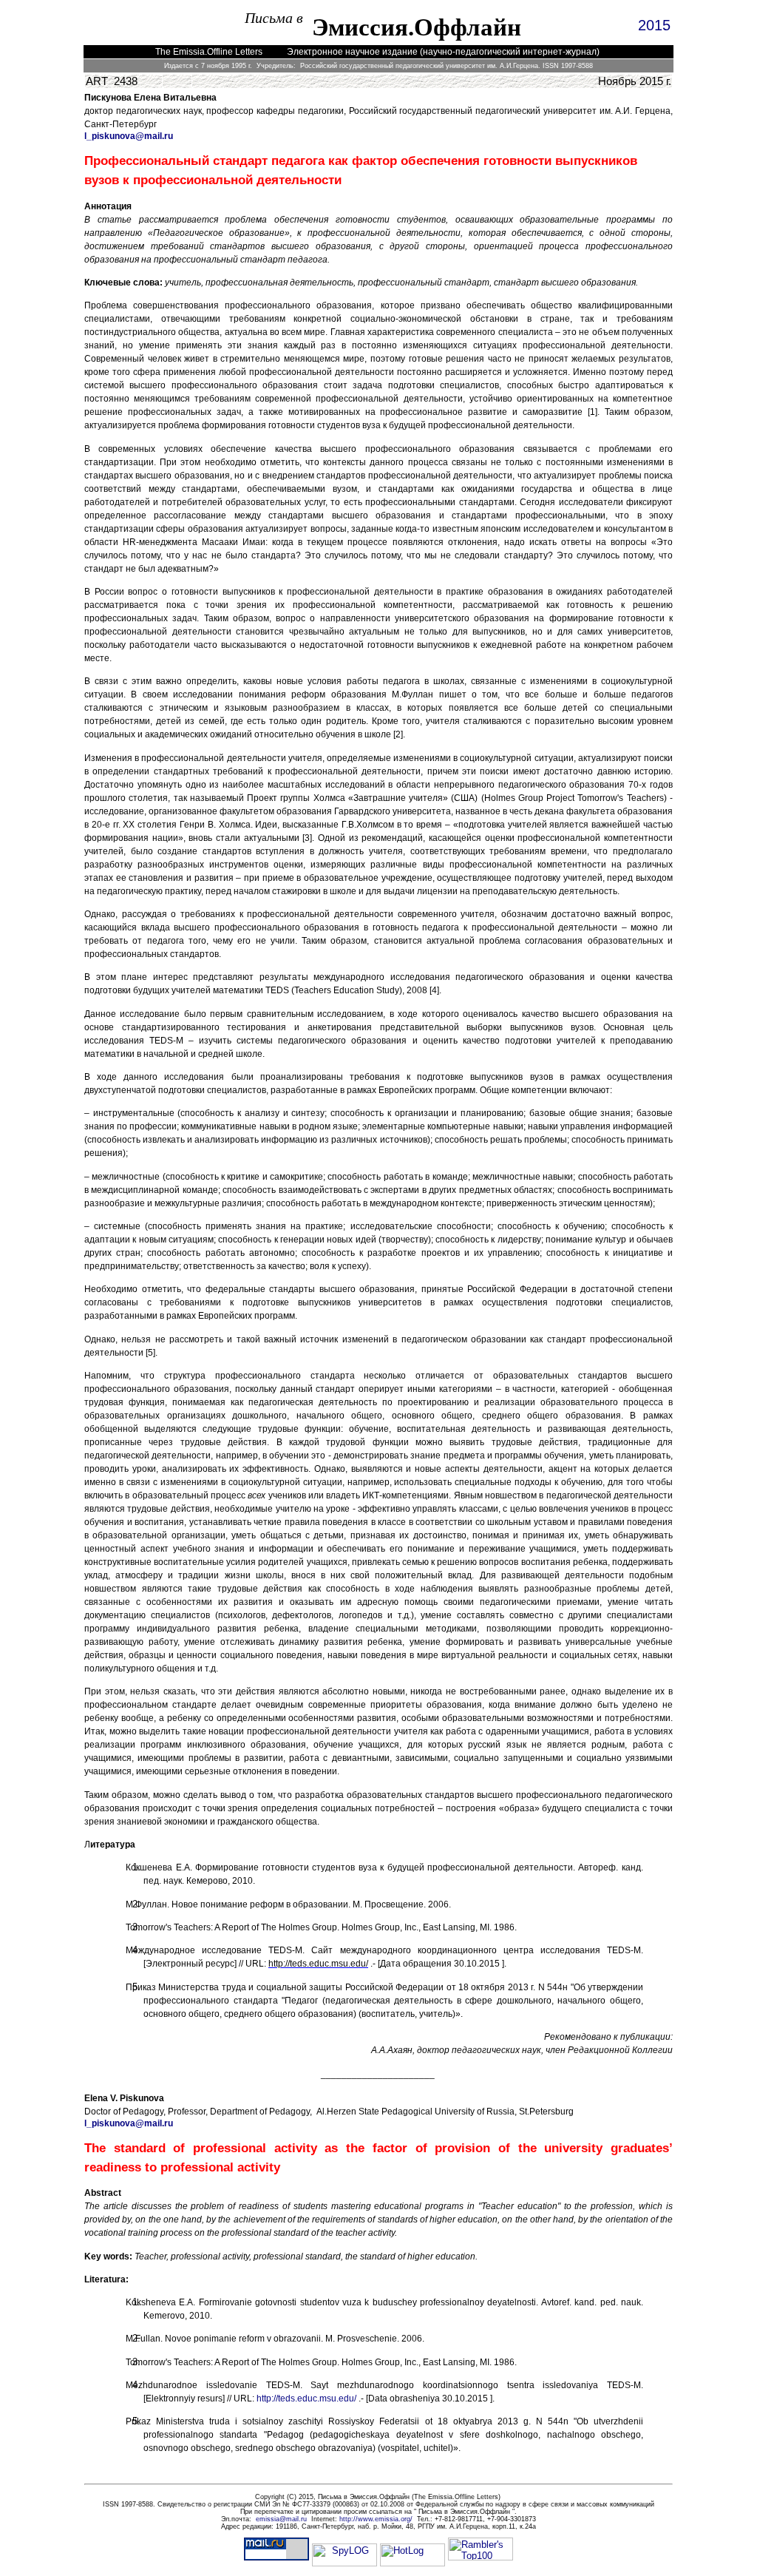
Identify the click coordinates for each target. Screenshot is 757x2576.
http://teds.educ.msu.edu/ (306, 2398)
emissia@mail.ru (281, 2519)
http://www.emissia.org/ (376, 2519)
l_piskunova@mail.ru (129, 136)
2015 (654, 25)
